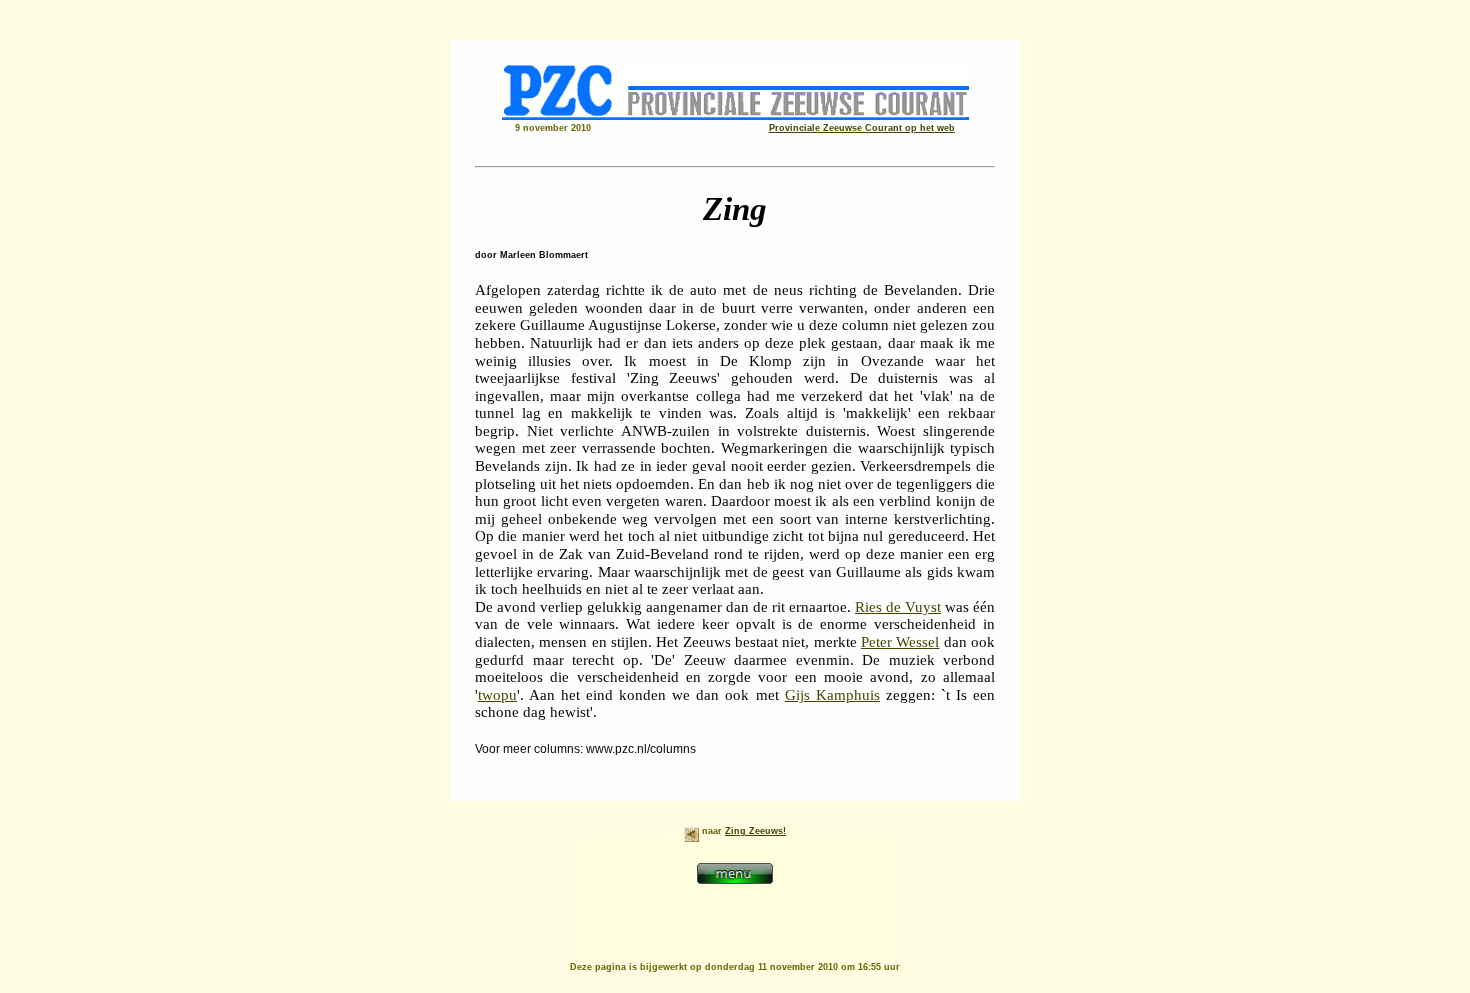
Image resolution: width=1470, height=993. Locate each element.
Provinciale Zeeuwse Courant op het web (862, 128)
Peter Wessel (900, 642)
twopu (497, 695)
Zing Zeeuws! (755, 831)
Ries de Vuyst (898, 607)
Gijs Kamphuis (832, 695)
